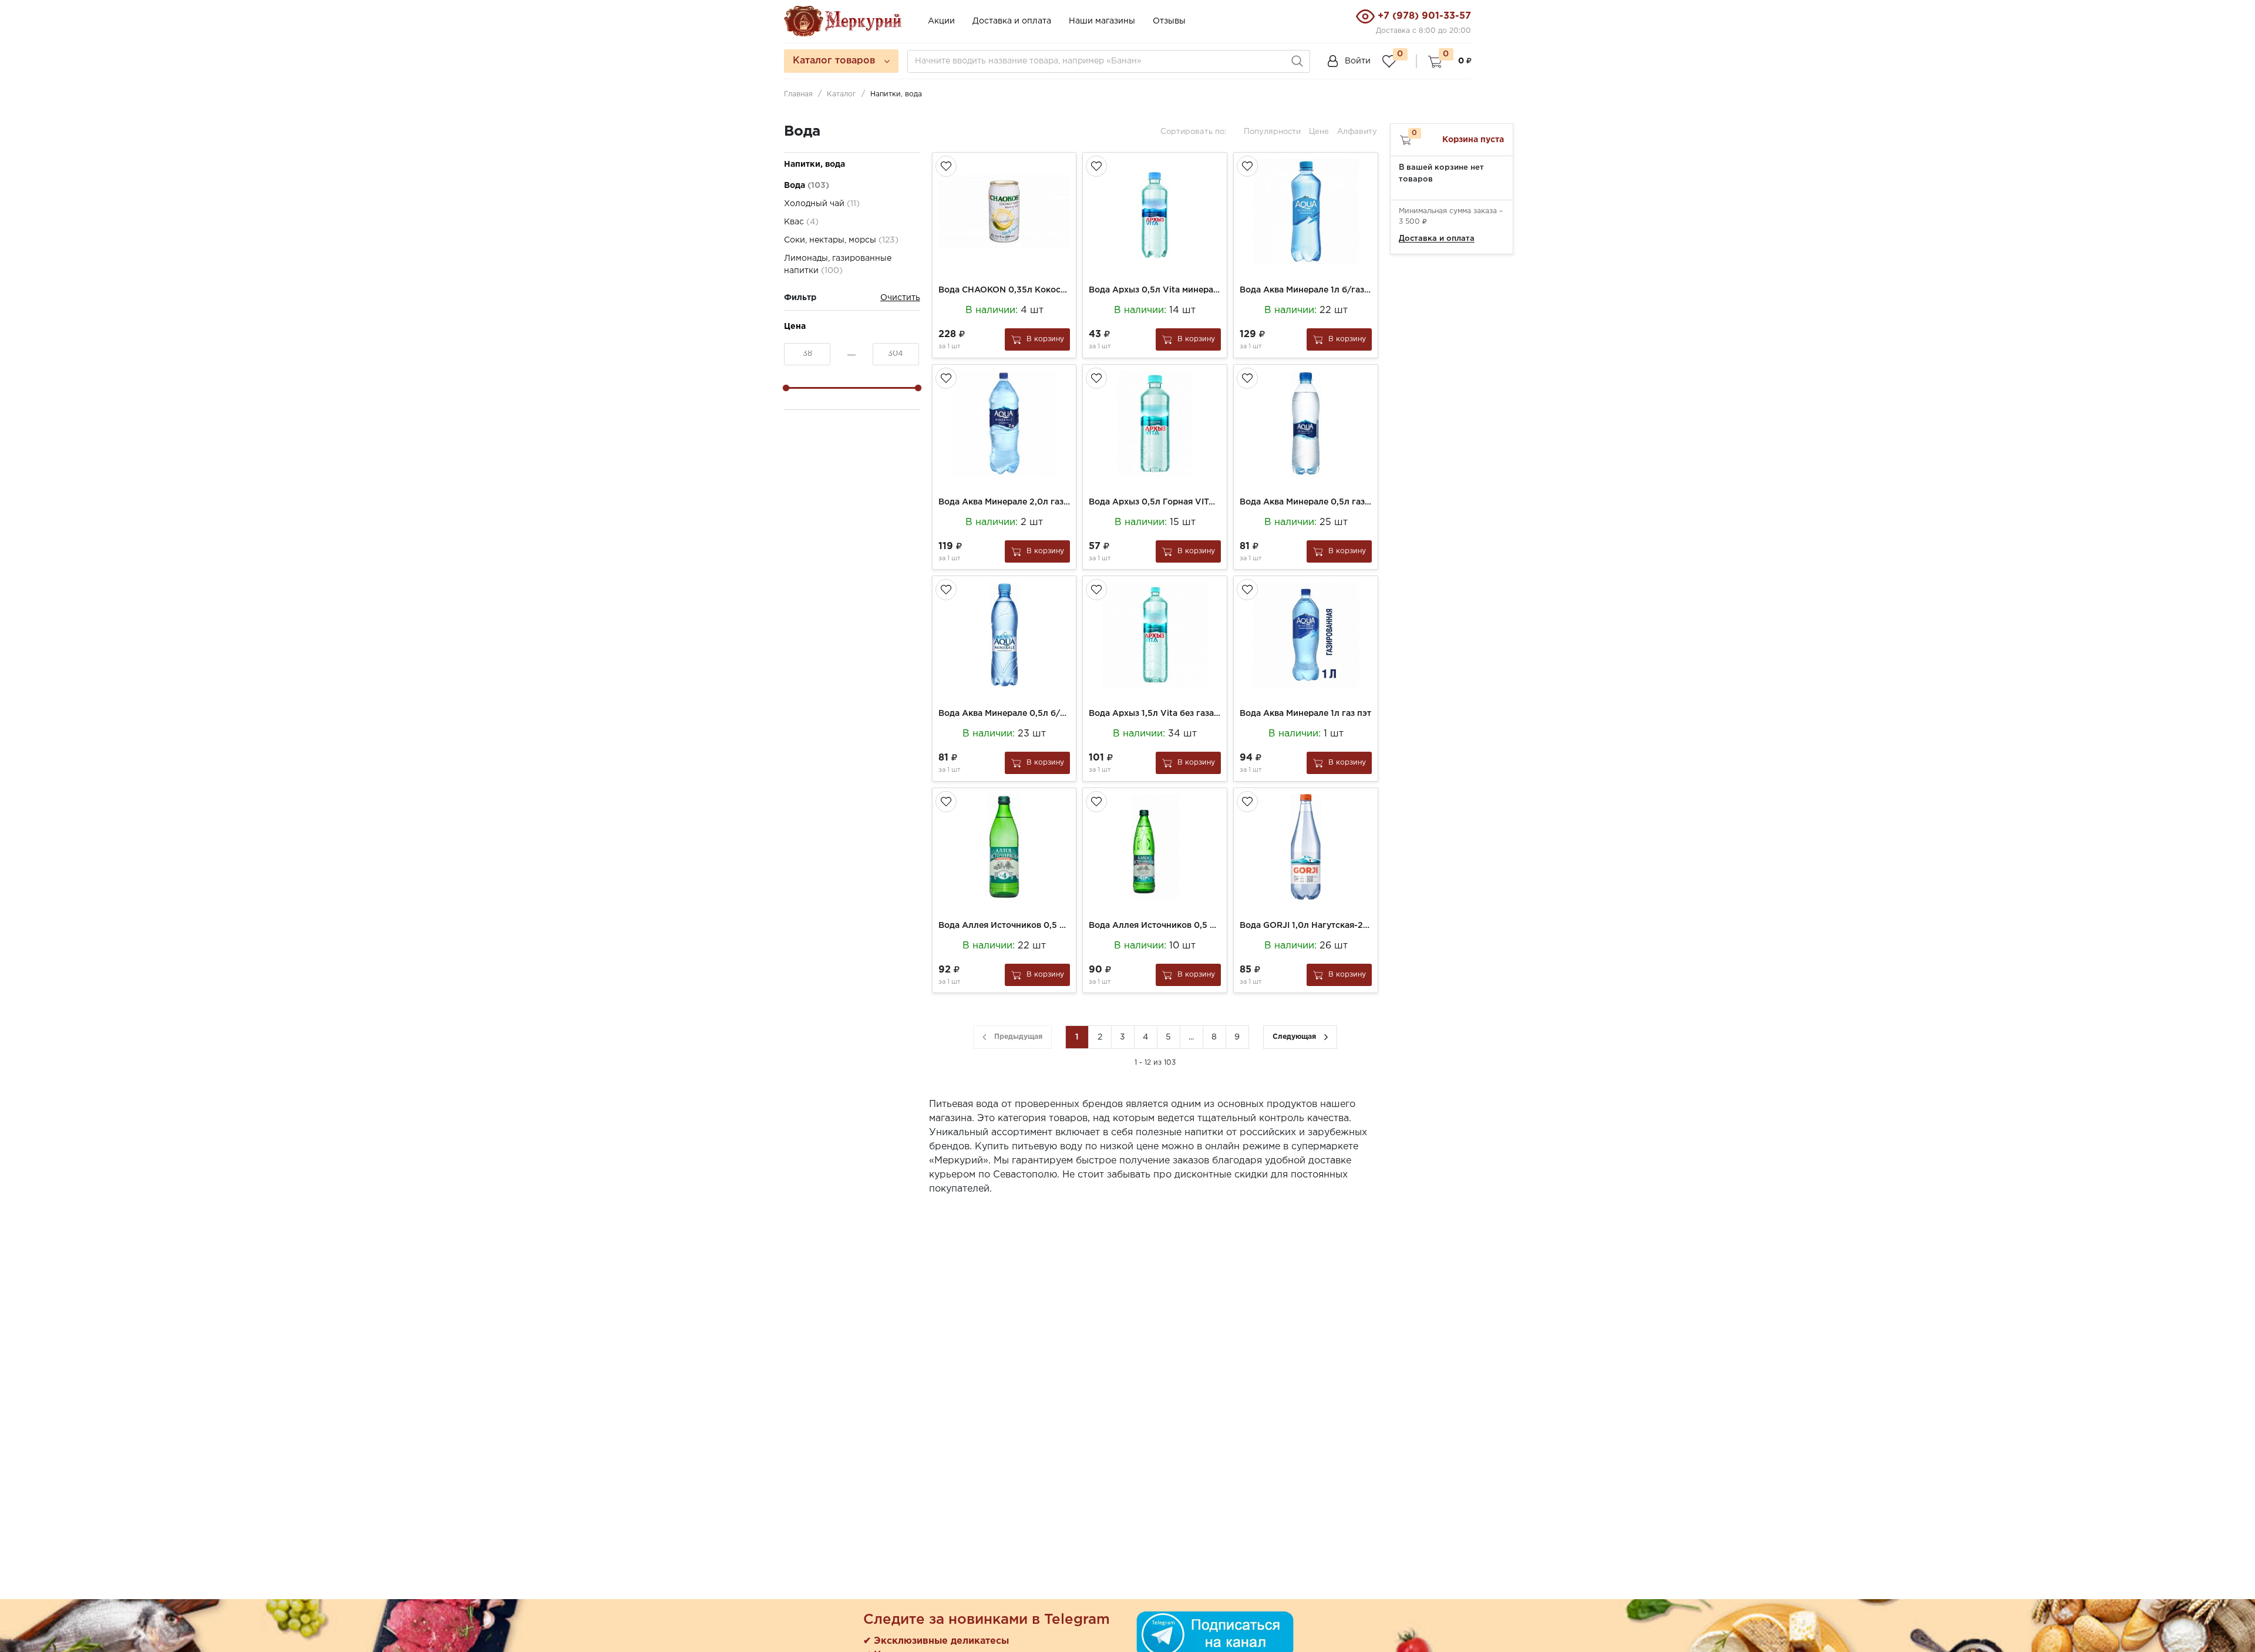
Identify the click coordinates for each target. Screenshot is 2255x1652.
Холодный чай (822, 204)
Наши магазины (1102, 21)
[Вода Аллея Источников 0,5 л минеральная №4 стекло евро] (1004, 847)
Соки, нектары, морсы (841, 240)
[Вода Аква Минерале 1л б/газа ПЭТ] (1306, 211)
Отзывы (1169, 21)
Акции (941, 21)
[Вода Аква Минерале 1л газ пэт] (1306, 635)
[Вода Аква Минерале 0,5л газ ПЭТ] (1306, 423)
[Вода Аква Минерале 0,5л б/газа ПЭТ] (1004, 635)
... (1191, 1037)
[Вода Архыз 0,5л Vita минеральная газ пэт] (1155, 211)
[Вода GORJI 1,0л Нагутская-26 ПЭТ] (1306, 847)
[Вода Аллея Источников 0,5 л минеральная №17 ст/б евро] (1155, 847)
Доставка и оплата (1012, 21)
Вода (807, 186)
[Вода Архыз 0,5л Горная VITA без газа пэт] (1155, 423)
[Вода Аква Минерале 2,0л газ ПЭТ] (1004, 423)
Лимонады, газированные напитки (838, 265)
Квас (801, 222)
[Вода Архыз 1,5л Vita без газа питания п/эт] (1155, 635)
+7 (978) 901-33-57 (1424, 16)
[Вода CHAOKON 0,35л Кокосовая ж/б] (1004, 211)
